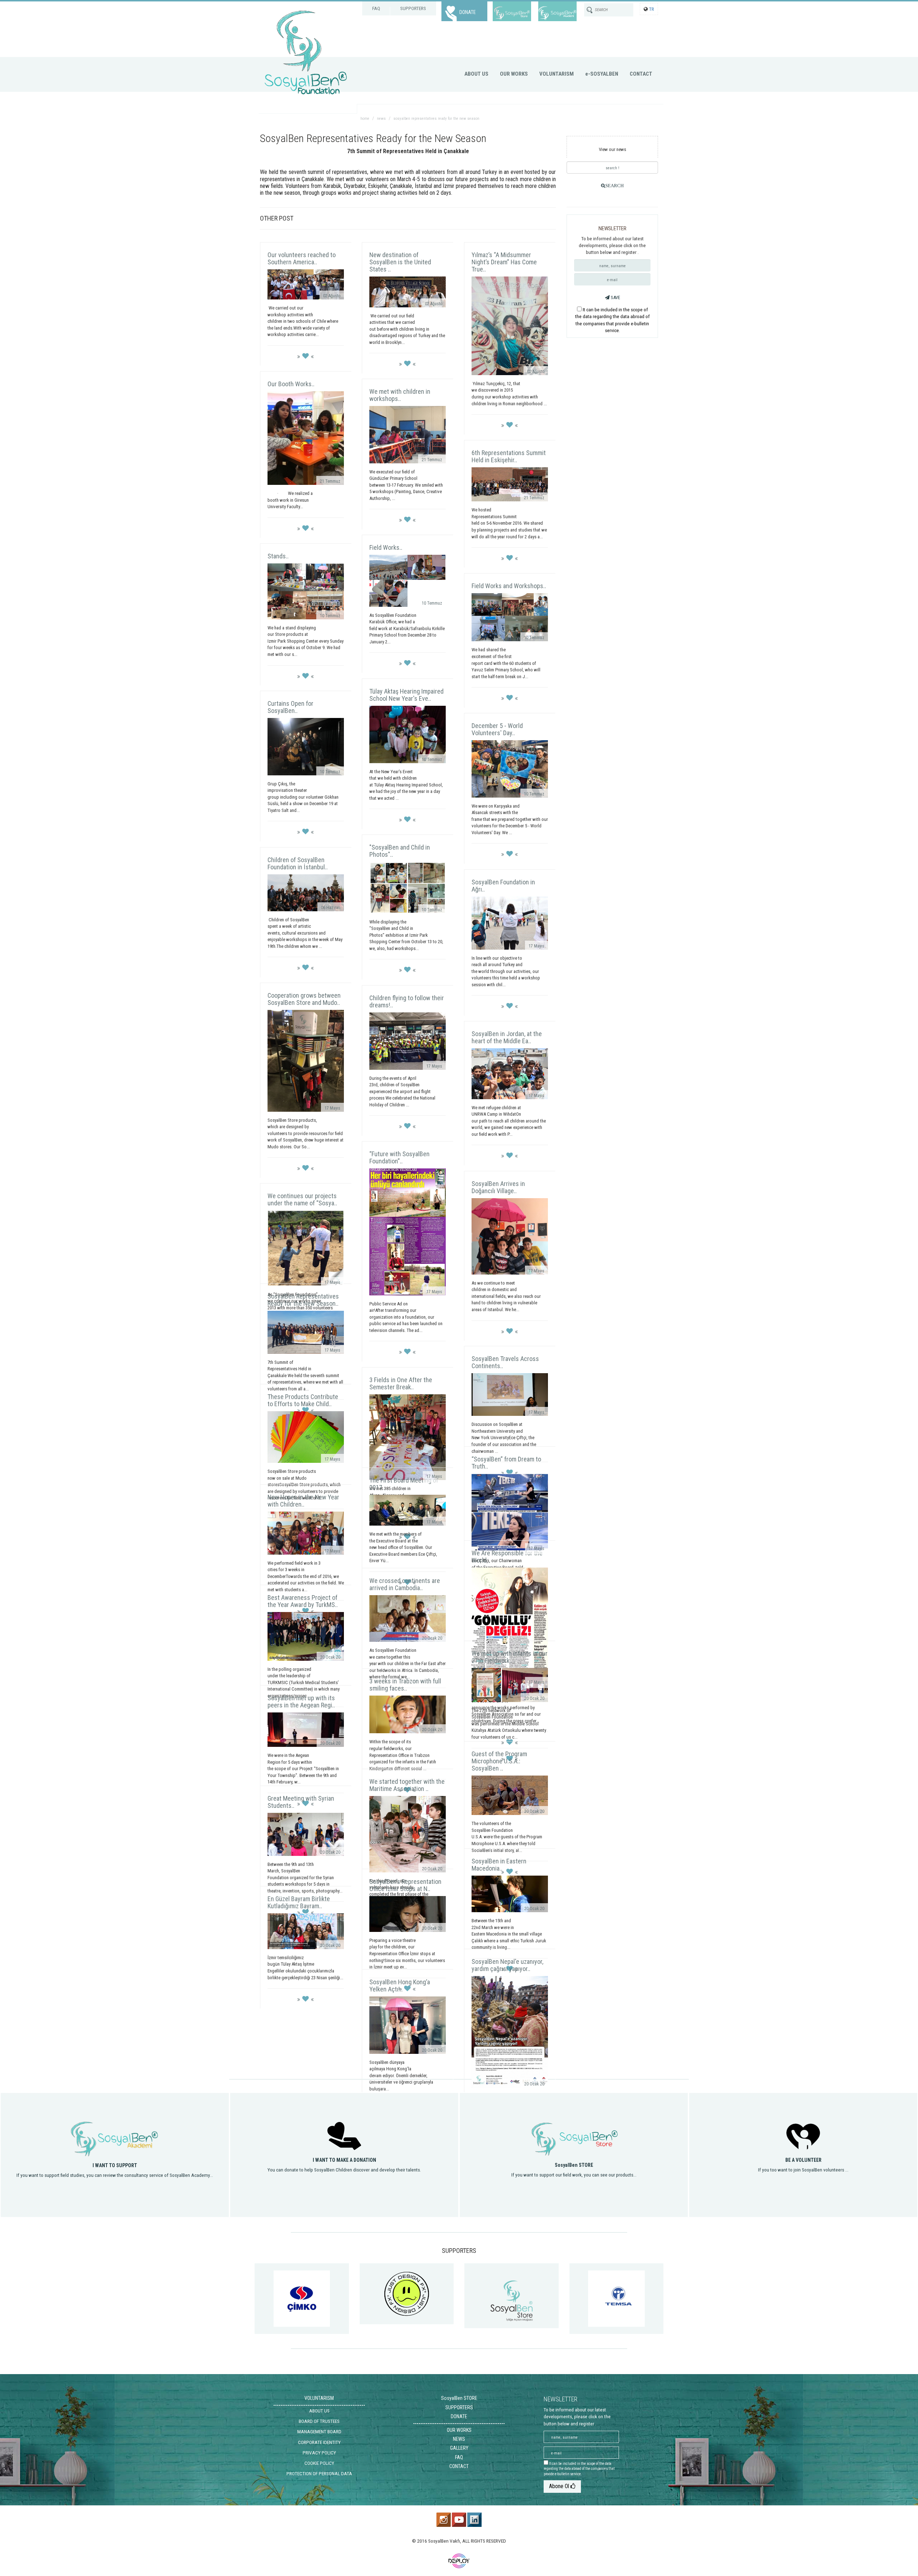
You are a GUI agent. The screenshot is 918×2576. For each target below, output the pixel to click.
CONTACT (641, 74)
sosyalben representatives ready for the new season (436, 119)
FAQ (376, 8)
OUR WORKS (514, 74)
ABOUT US (476, 74)
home (365, 119)
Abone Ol (560, 2486)
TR (652, 9)
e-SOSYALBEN (602, 74)
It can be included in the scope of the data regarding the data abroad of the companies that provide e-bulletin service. (579, 2469)
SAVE (615, 297)
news (381, 119)
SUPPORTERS (413, 8)
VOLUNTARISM (557, 74)
